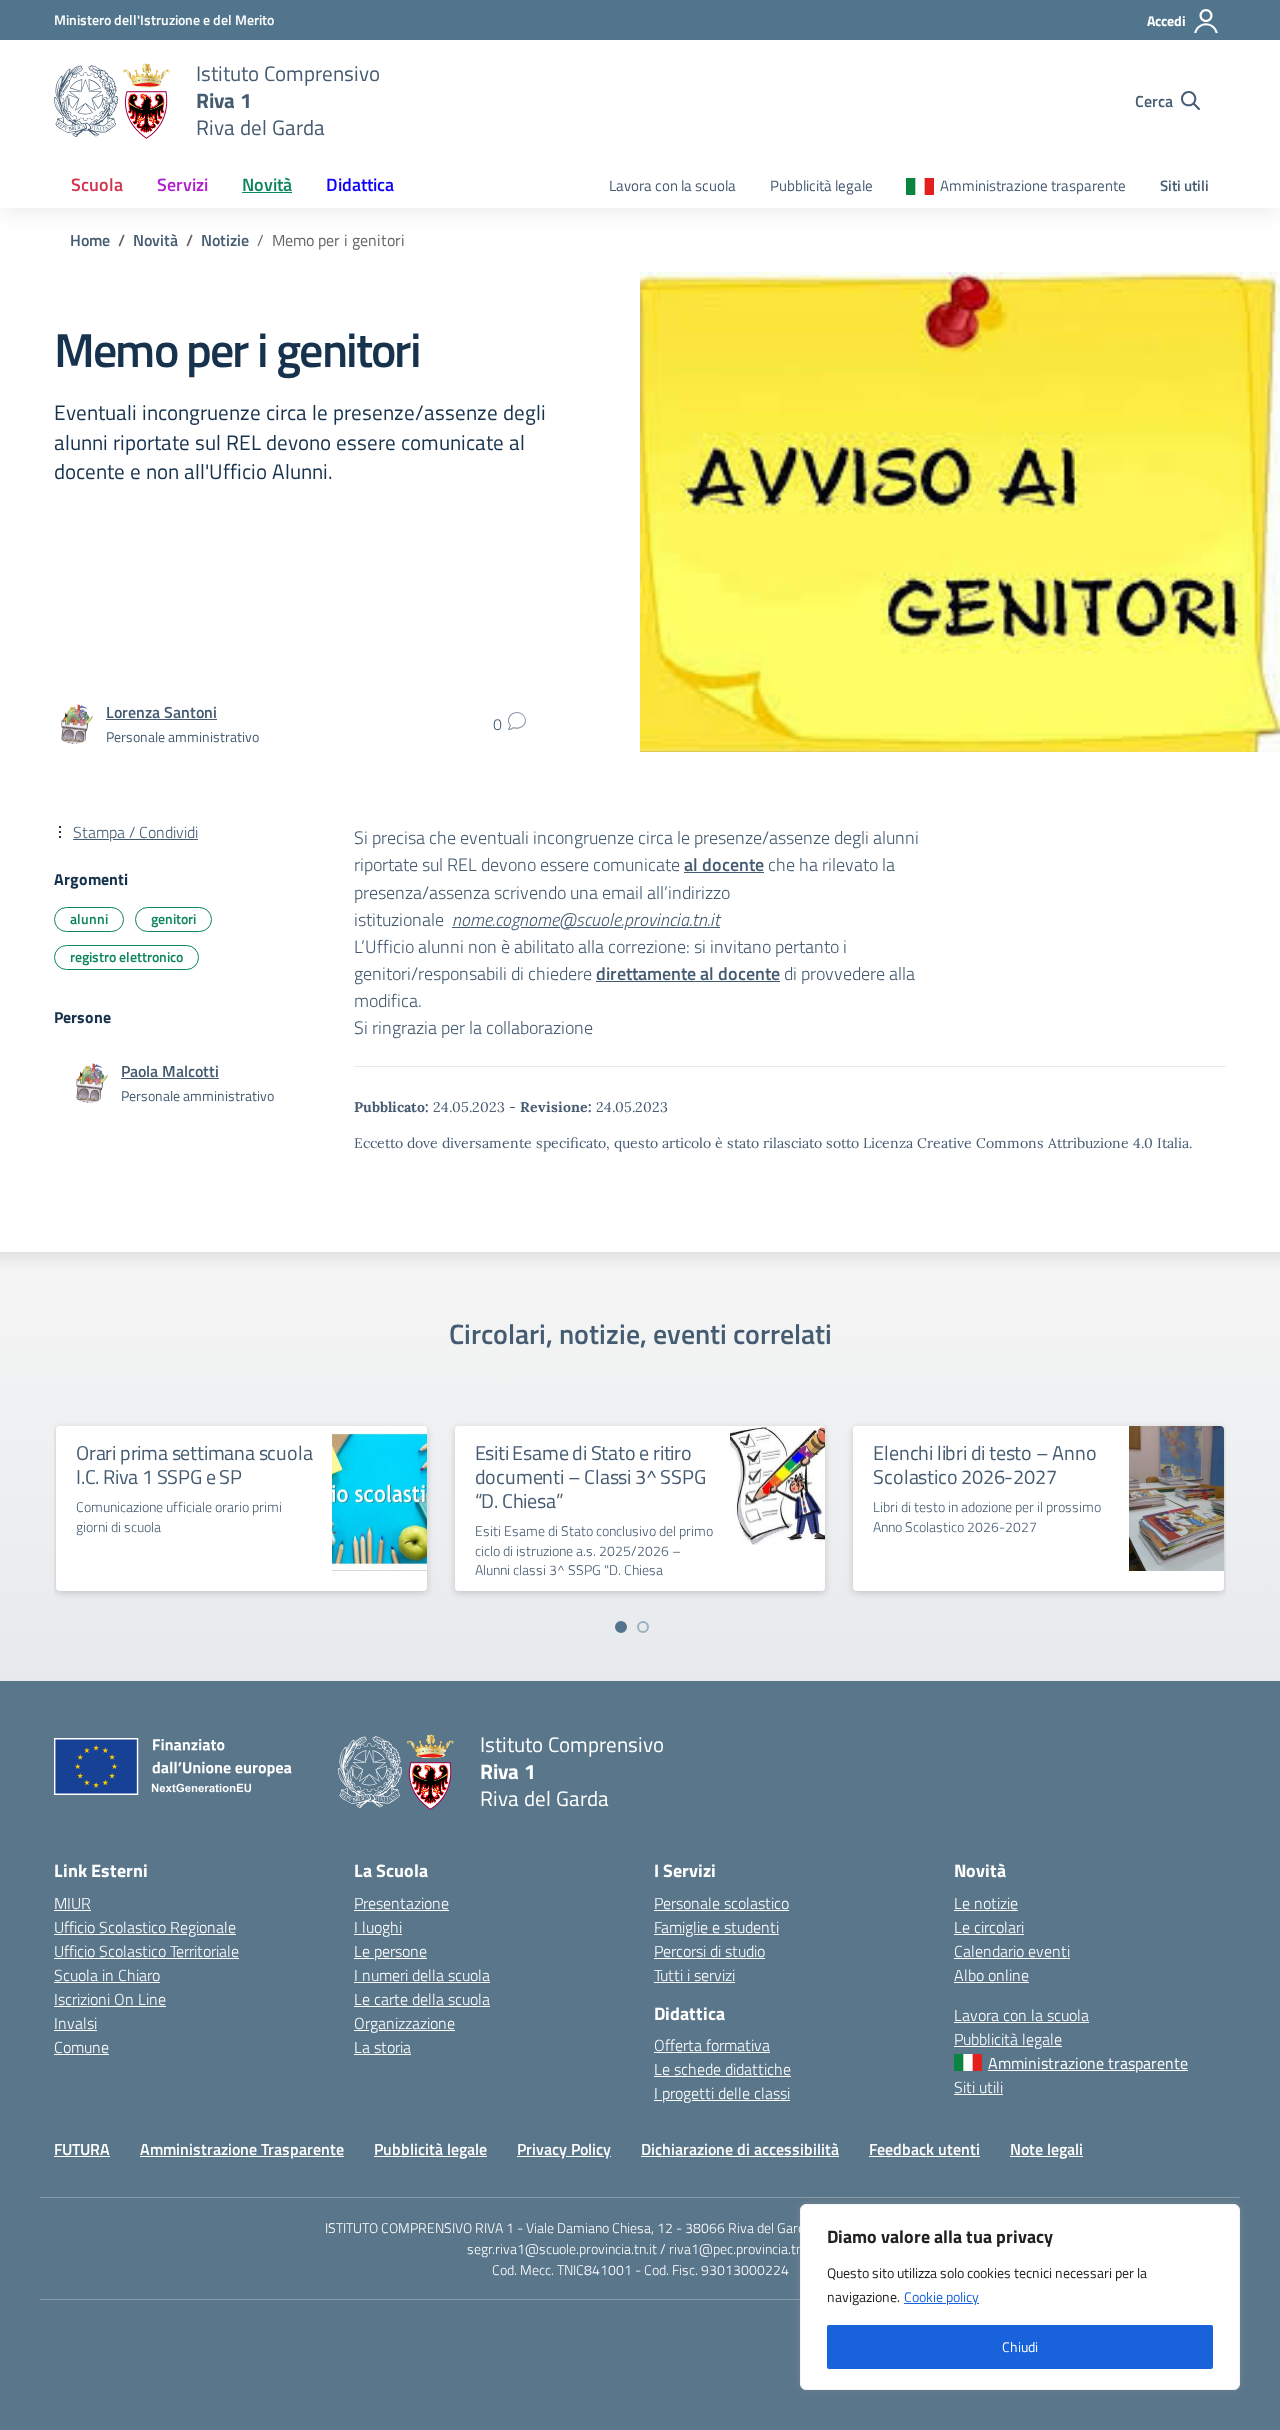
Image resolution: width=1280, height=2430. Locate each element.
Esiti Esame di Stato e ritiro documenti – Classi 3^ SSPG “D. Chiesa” (590, 1476)
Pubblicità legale (821, 185)
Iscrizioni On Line (110, 1999)
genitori (173, 918)
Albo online (991, 1975)
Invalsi (75, 2023)
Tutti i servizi (694, 1975)
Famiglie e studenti (716, 1927)
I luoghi (378, 1927)
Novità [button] (267, 184)
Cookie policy (941, 2296)
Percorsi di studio (709, 1951)
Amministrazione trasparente (1033, 185)
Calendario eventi (1012, 1951)
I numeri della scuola (422, 1975)
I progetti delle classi (722, 2093)
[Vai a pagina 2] (643, 1627)
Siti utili (1184, 185)
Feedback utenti (924, 2149)
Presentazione (401, 1903)
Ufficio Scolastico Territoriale (146, 1951)
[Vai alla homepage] (112, 101)
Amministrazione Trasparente (242, 2149)
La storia (382, 2047)
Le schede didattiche (722, 2069)
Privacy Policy (564, 2149)
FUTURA (82, 2149)
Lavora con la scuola (672, 185)
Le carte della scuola (422, 1999)
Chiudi (1020, 2346)
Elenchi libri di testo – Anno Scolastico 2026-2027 (984, 1464)
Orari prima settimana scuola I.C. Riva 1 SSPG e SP (194, 1464)
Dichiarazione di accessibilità (740, 2149)
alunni (89, 918)
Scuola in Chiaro (107, 1975)
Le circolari (989, 1927)
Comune (81, 2047)
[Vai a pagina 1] (621, 1627)
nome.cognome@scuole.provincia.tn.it (586, 919)
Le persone (390, 1951)
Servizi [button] (182, 184)
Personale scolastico (721, 1903)
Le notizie (986, 1903)
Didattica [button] (360, 184)
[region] (1020, 2297)
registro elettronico (126, 956)
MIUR (72, 1903)
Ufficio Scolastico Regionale (145, 1927)
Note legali (1046, 2149)
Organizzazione (404, 2023)
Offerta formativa (712, 2045)
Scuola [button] (97, 184)
